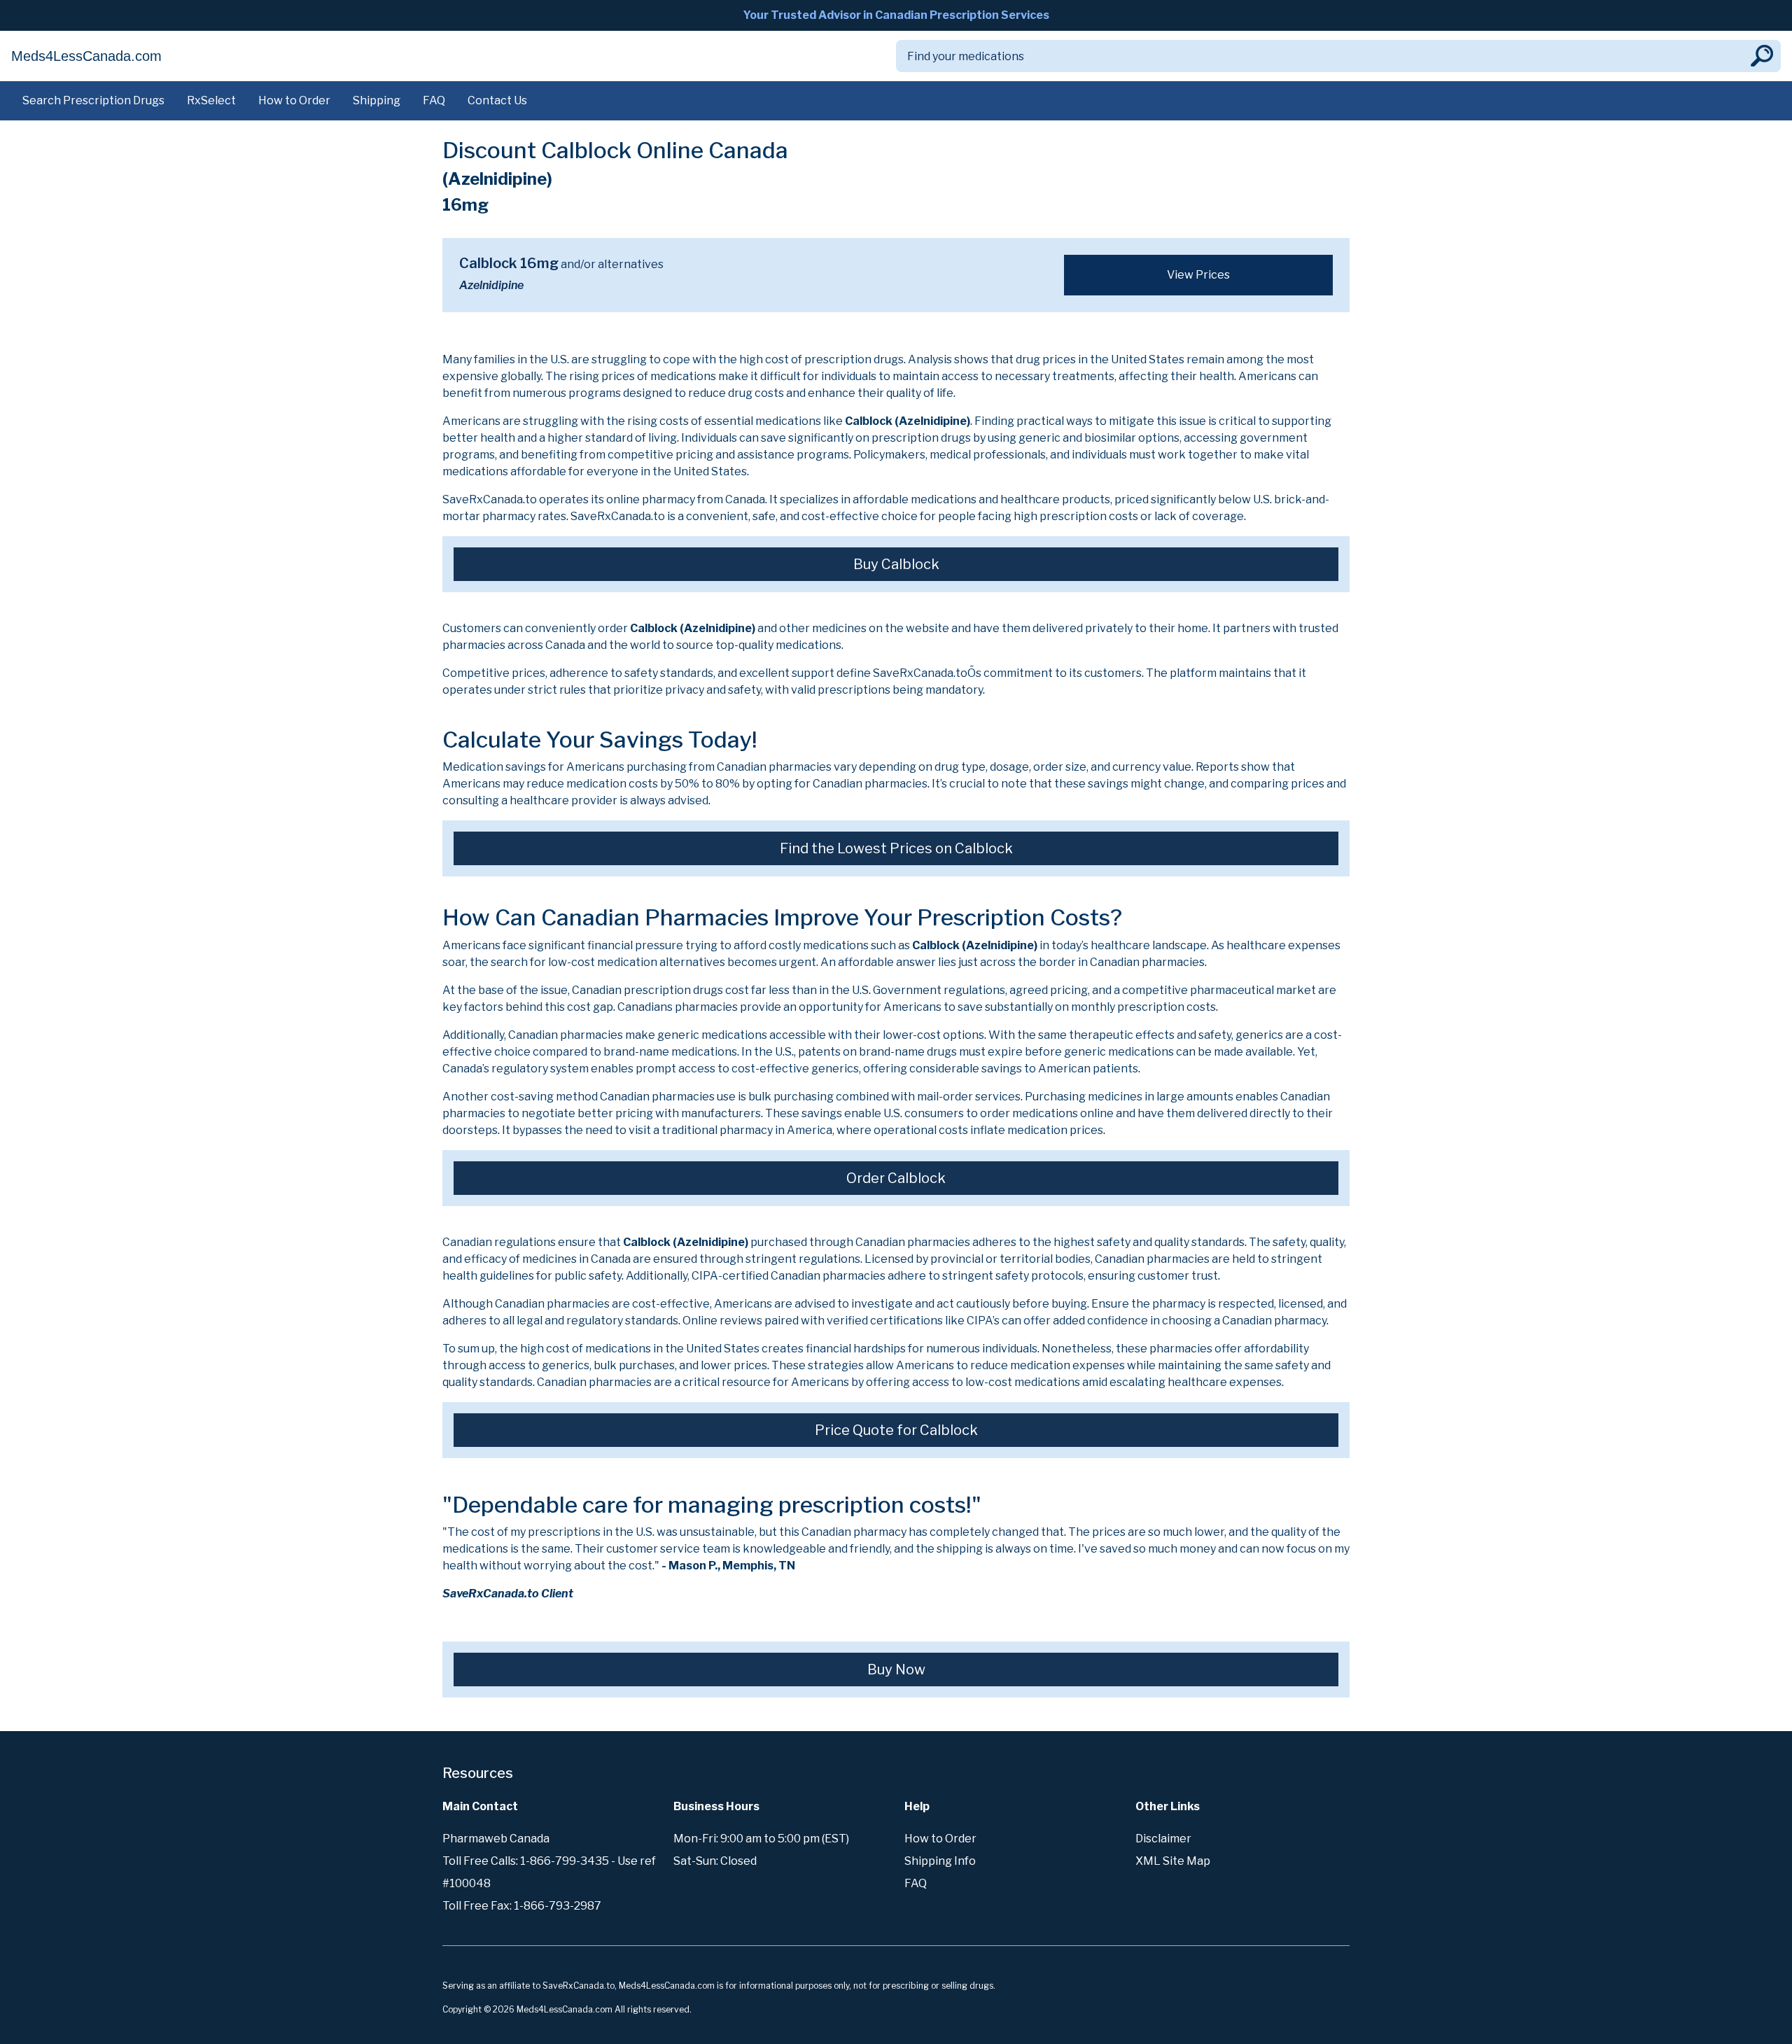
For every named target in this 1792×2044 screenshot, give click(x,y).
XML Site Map (1173, 1861)
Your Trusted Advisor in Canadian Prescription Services (896, 15)
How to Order (294, 100)
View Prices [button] (1198, 275)
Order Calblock (896, 1178)
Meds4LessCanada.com (86, 56)
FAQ (434, 100)
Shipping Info (940, 1861)
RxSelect (211, 100)
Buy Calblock (896, 564)
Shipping (377, 100)
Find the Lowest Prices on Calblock (896, 848)
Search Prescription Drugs (93, 100)
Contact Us (497, 100)
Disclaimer (1163, 1839)
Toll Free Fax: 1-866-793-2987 (522, 1906)
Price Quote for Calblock (896, 1430)
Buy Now (896, 1669)
